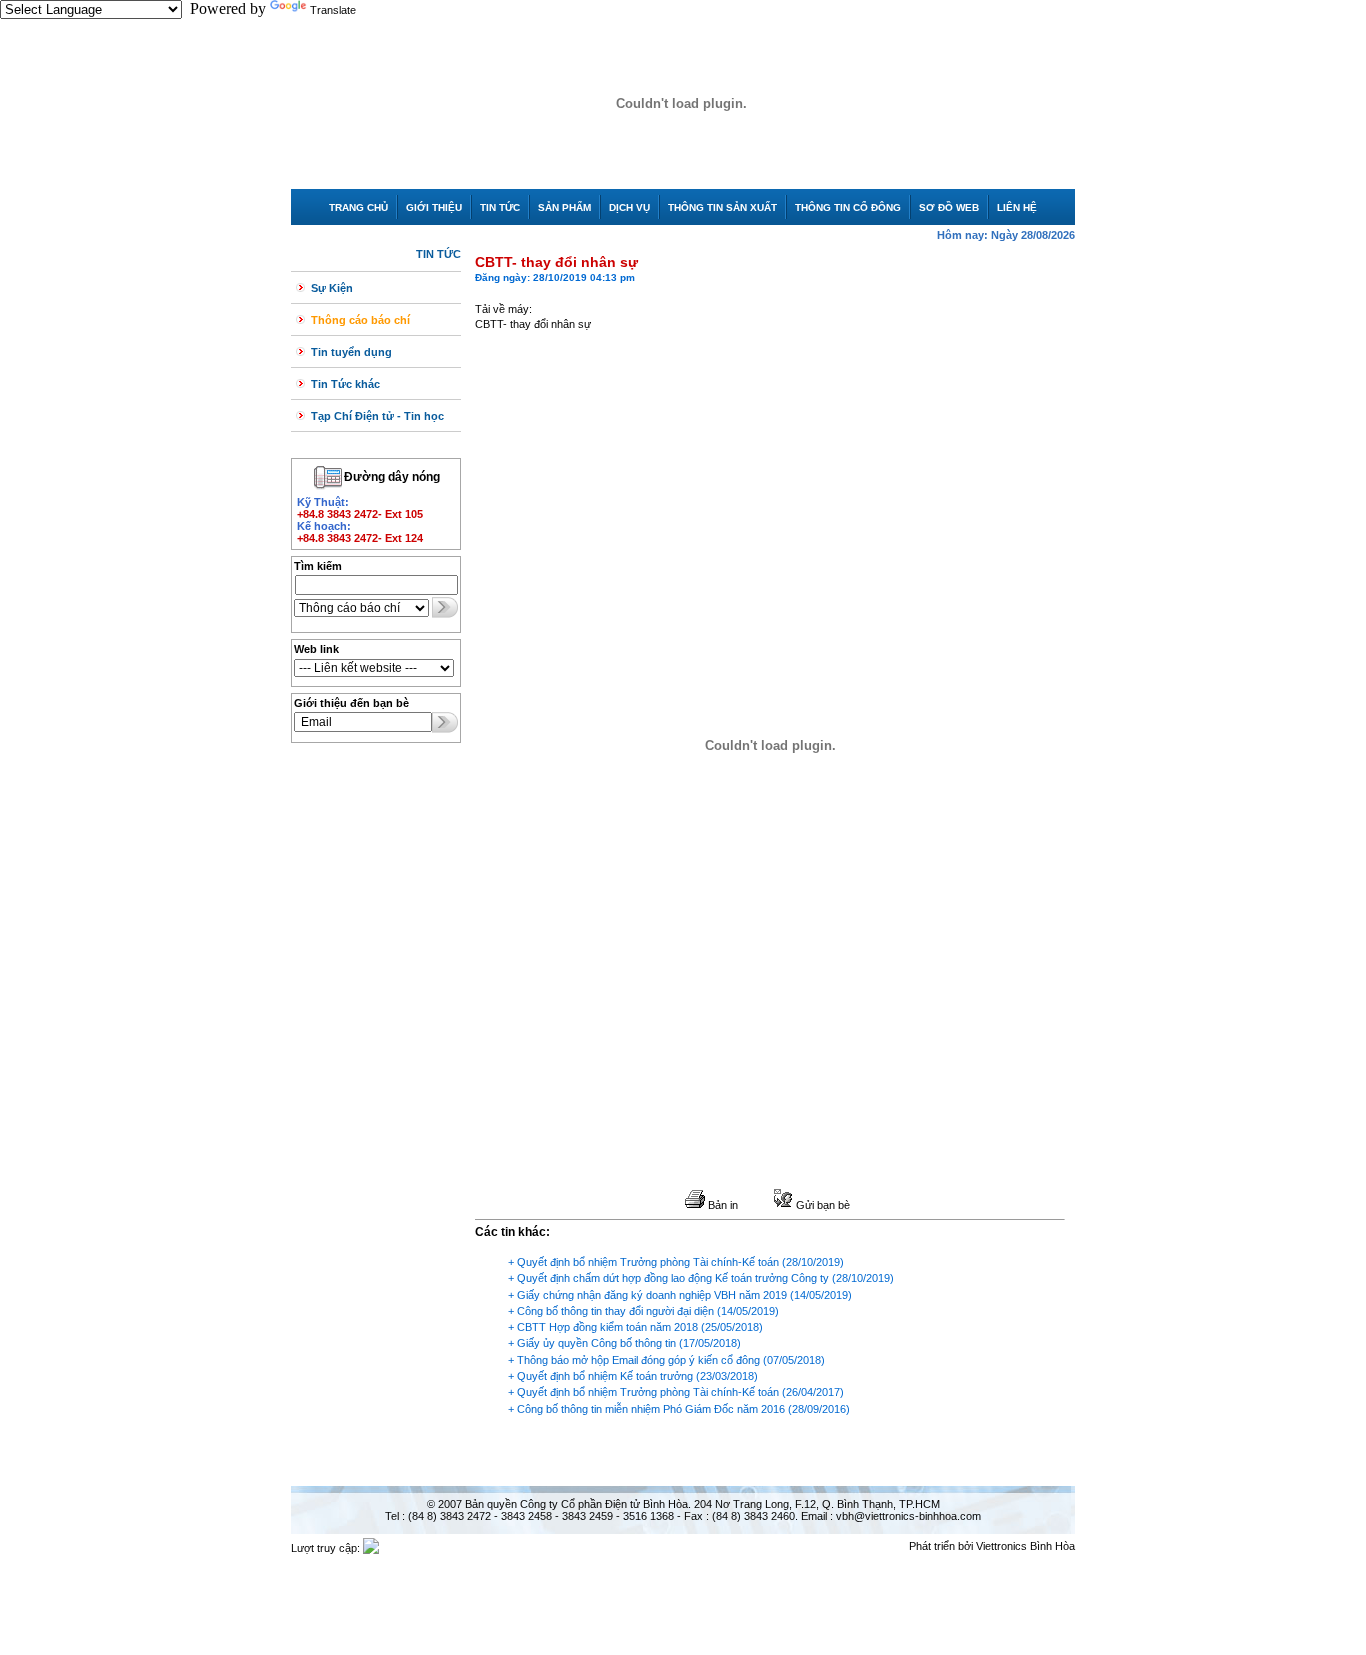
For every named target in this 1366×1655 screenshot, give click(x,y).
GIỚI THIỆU (434, 207)
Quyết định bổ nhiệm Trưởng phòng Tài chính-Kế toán (648, 1262)
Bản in (721, 1205)
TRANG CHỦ (358, 207)
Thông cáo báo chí (360, 320)
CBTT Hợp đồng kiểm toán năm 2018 (607, 1327)
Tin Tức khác (345, 384)
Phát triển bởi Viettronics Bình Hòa (992, 1546)
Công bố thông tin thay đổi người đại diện (615, 1311)
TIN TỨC (500, 207)
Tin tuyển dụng (351, 352)
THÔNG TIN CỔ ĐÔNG (848, 207)
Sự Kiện (332, 288)
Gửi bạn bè (821, 1205)
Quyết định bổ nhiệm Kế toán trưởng (605, 1376)
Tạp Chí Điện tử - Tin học (377, 416)
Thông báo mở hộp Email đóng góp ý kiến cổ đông (638, 1360)
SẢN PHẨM (564, 207)
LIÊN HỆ (1017, 207)
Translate (333, 10)
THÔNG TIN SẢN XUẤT (722, 207)
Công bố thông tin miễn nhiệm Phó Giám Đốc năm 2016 (651, 1409)
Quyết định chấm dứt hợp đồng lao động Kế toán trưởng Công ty (673, 1278)
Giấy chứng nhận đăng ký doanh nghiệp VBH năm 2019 (652, 1295)
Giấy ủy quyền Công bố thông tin (596, 1343)
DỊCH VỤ (629, 207)
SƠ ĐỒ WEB (949, 207)
